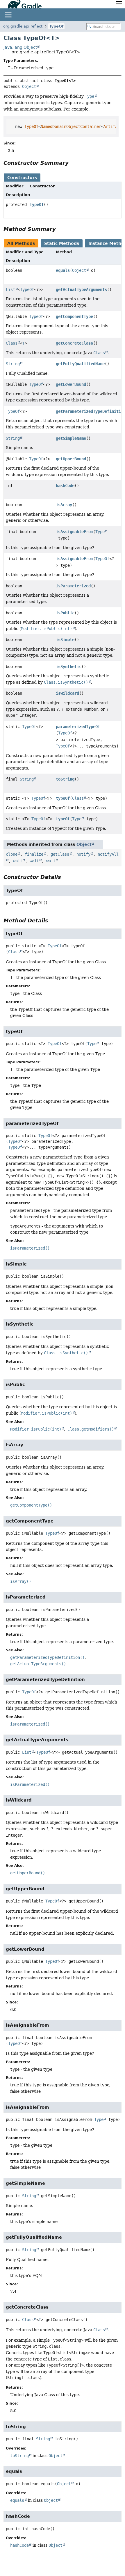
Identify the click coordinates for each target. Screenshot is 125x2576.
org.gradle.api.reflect (23, 26)
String (13, 364)
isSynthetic (69, 667)
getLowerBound (71, 384)
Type (100, 532)
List (10, 289)
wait (18, 861)
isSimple (65, 640)
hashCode (65, 486)
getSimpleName (71, 438)
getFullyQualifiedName (80, 364)
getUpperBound (71, 459)
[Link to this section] (73, 163)
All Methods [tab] (21, 243)
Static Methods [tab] (62, 243)
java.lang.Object (20, 47)
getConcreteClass (74, 343)
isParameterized (73, 586)
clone (12, 854)
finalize (34, 854)
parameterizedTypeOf (78, 727)
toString (65, 779)
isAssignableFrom (74, 532)
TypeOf (56, 26)
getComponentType (74, 316)
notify (83, 854)
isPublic (65, 613)
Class (12, 343)
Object (29, 86)
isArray (64, 505)
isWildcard (67, 693)
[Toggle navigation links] (8, 15)
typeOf (63, 798)
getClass (60, 854)
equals (63, 270)
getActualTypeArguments (81, 289)
